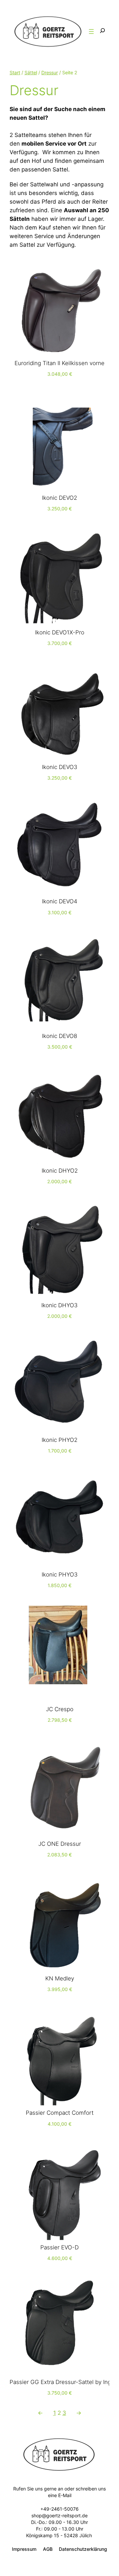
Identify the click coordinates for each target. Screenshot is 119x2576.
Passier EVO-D (59, 2247)
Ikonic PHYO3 (60, 1575)
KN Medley (60, 1978)
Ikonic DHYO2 (60, 1171)
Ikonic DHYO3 (59, 1305)
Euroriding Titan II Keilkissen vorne (59, 363)
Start (15, 72)
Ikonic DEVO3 (60, 767)
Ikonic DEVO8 (59, 1036)
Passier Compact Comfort (60, 2113)
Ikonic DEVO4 (60, 901)
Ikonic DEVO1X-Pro (60, 632)
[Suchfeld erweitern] (102, 31)
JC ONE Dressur (60, 1844)
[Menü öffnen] (91, 32)
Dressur (50, 72)
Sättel (31, 72)
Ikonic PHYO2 (59, 1440)
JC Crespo (60, 1709)
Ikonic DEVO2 (59, 498)
